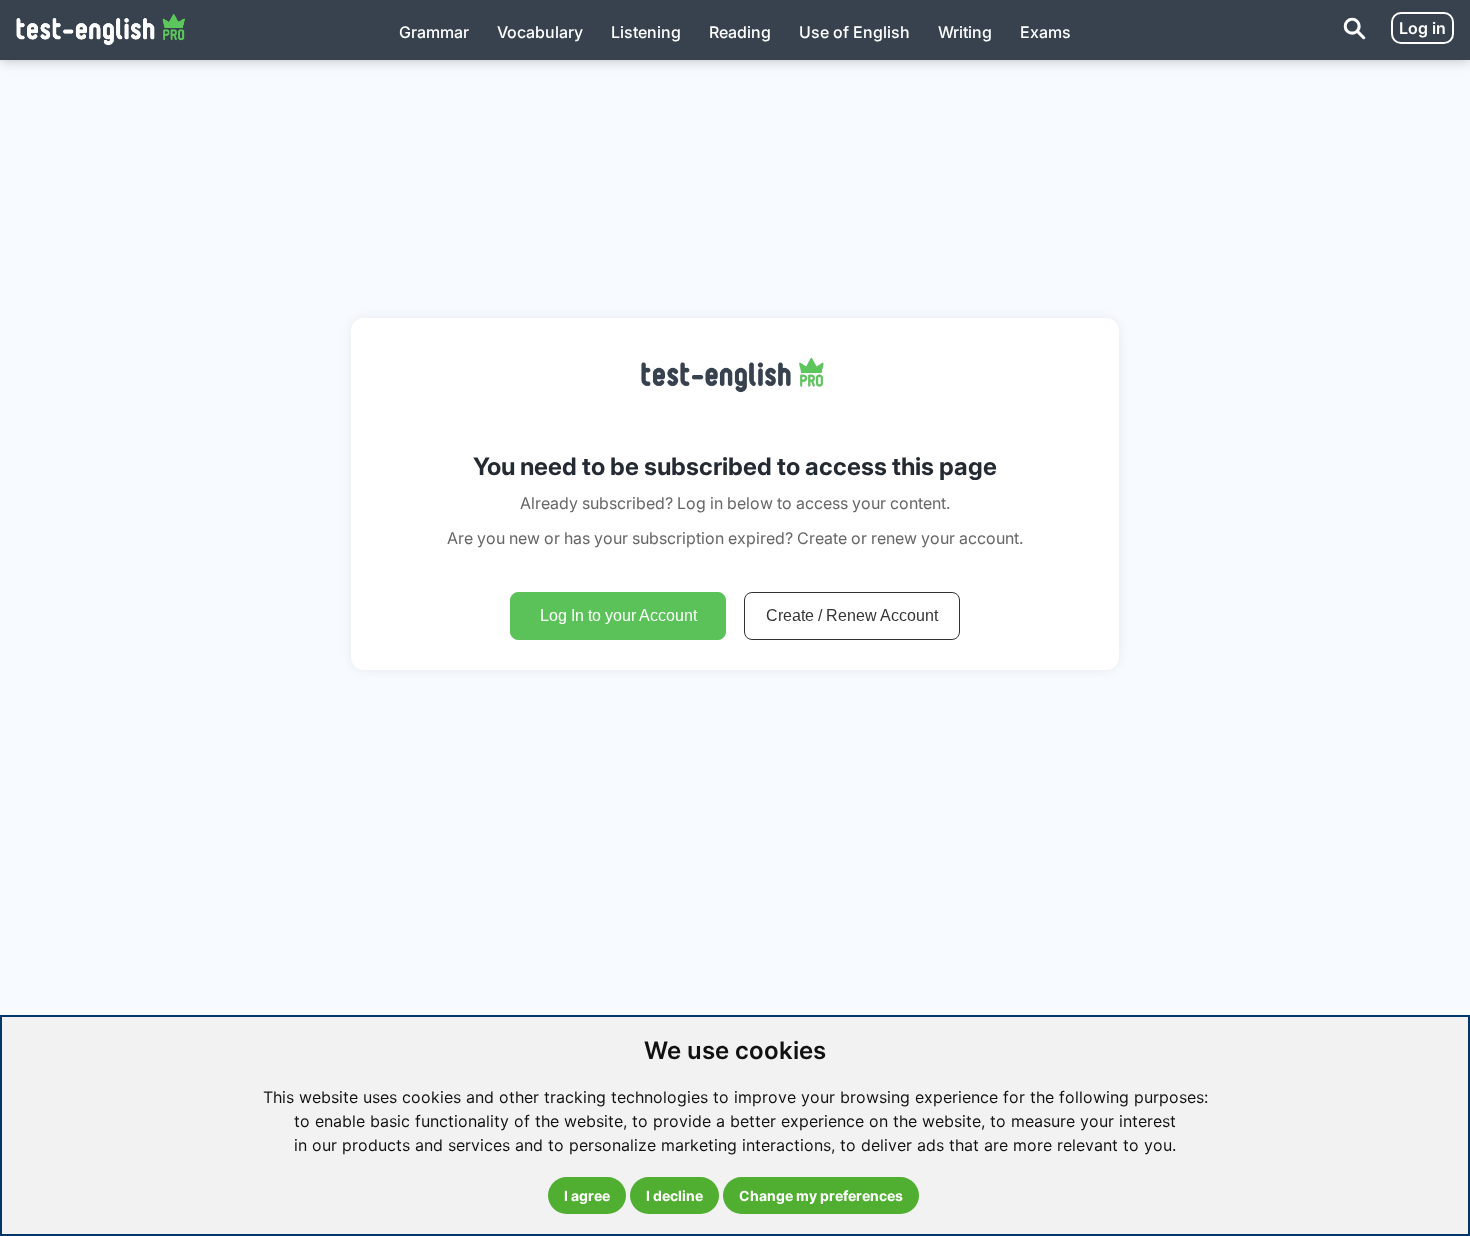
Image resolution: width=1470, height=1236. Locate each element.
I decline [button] (674, 1195)
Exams (1045, 32)
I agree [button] (587, 1195)
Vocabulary (540, 32)
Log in (1422, 28)
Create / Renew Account (852, 615)
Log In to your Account (618, 615)
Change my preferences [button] (821, 1195)
